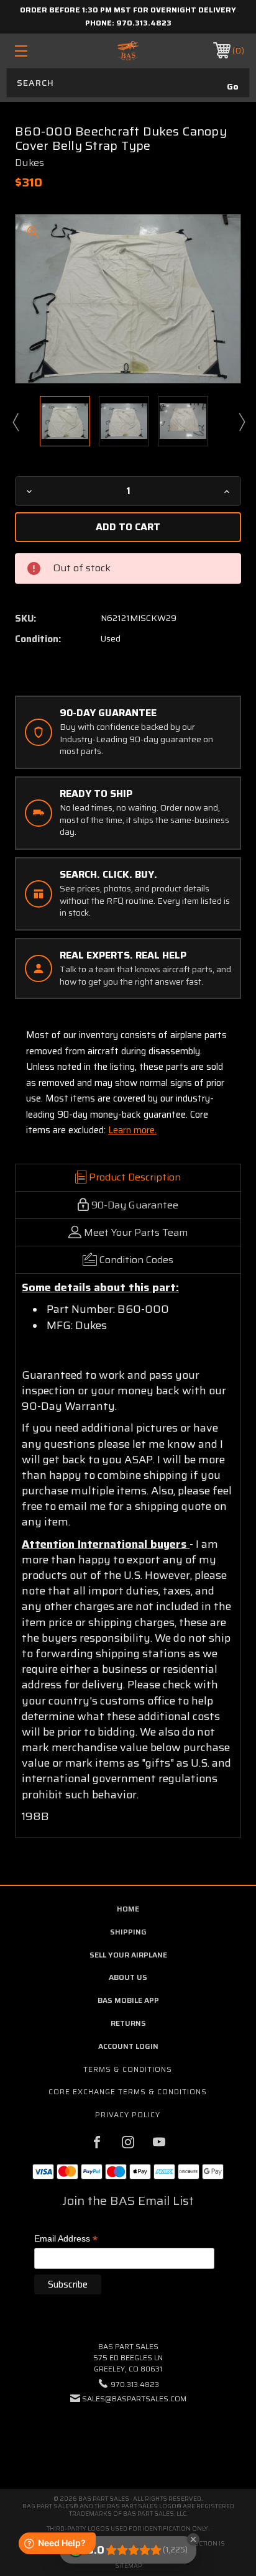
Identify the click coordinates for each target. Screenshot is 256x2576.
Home (128, 1909)
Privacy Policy (128, 2114)
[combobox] (128, 83)
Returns (128, 2023)
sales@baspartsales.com (134, 2399)
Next (241, 421)
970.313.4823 (144, 23)
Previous (15, 421)
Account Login (128, 2046)
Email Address (66, 2239)
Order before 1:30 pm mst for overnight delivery (128, 10)
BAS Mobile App (128, 2000)
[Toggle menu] (38, 51)
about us (128, 1977)
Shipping (128, 1932)
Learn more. (132, 1130)
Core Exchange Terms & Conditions (128, 2091)
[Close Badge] (193, 2539)
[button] (128, 2436)
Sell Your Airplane (128, 1955)
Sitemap (128, 2566)
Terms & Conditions (128, 2069)
